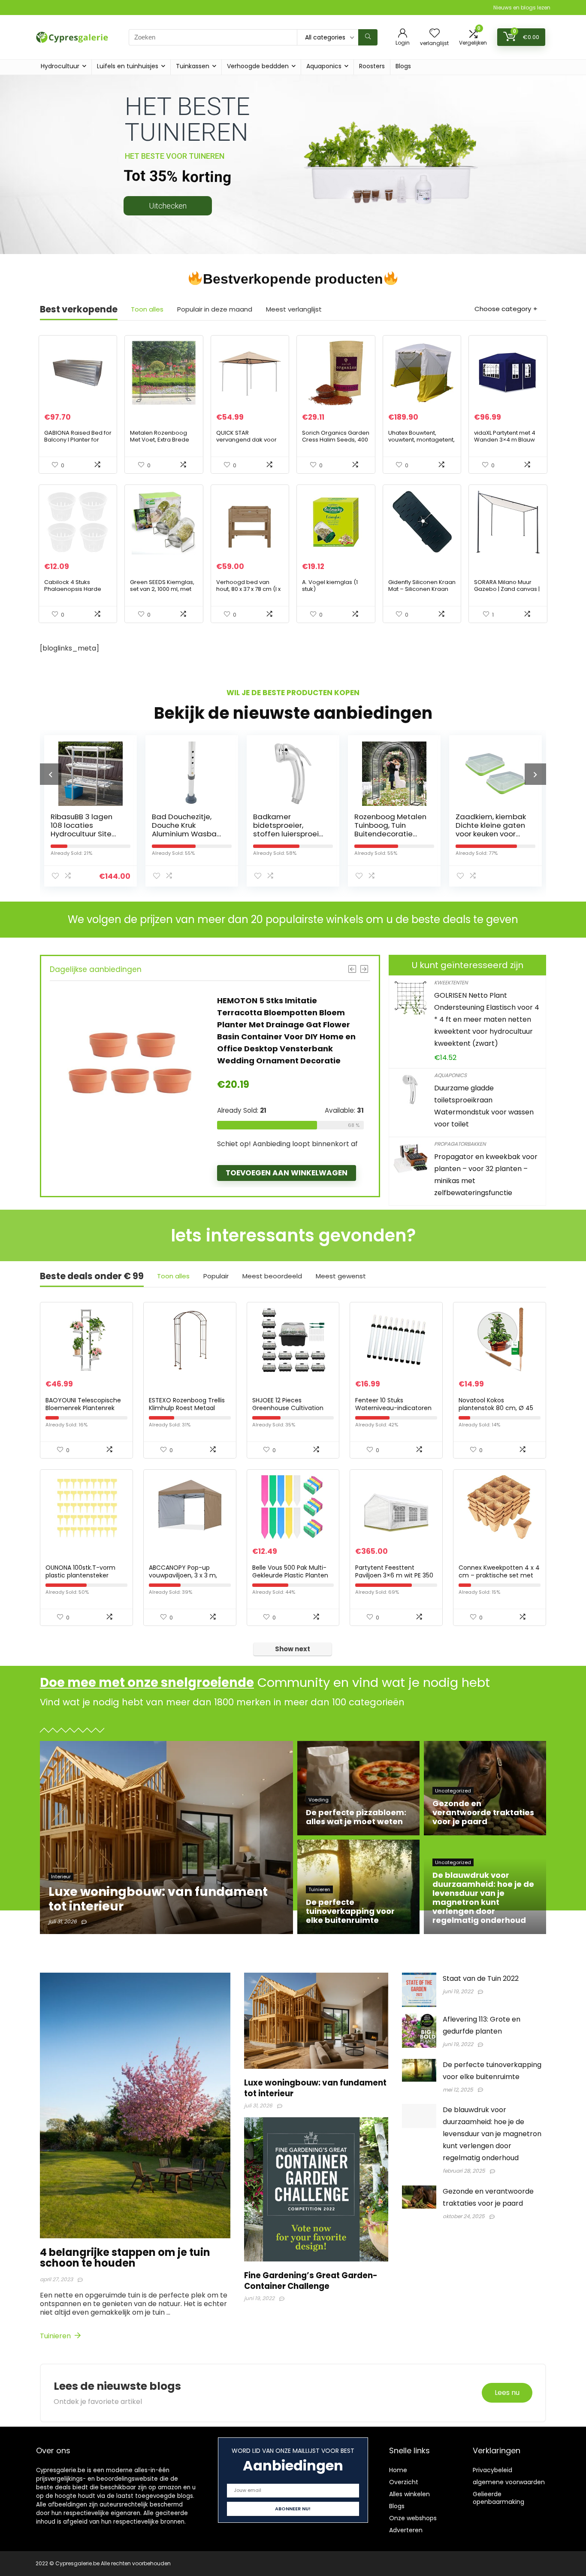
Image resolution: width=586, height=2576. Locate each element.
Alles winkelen (409, 2494)
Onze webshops (413, 2518)
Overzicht (404, 2482)
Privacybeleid (492, 2470)
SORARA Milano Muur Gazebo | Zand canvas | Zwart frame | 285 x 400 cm (507, 592)
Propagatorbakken (460, 1144)
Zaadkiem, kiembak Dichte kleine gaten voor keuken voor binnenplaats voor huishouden (390, 834)
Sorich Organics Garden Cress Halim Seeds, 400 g (336, 440)
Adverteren (406, 2530)
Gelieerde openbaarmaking (498, 2498)
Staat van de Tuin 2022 (481, 1978)
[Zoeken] (368, 37)
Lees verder (249, 1124)
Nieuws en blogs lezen (522, 8)
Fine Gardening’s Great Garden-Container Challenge (311, 2281)
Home (398, 2470)
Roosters (372, 66)
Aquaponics (324, 66)
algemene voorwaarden (509, 2482)
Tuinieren (56, 2336)
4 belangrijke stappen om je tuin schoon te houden (125, 2258)
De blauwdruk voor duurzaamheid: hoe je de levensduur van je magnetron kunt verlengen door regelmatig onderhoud (492, 2134)
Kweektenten (451, 982)
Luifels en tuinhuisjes (128, 66)
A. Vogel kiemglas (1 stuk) (330, 586)
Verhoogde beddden (258, 66)
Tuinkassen (193, 66)
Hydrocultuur (60, 66)
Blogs (403, 66)
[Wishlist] (435, 34)
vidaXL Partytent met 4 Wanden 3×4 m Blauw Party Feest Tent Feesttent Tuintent (505, 443)
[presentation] (51, 774)
